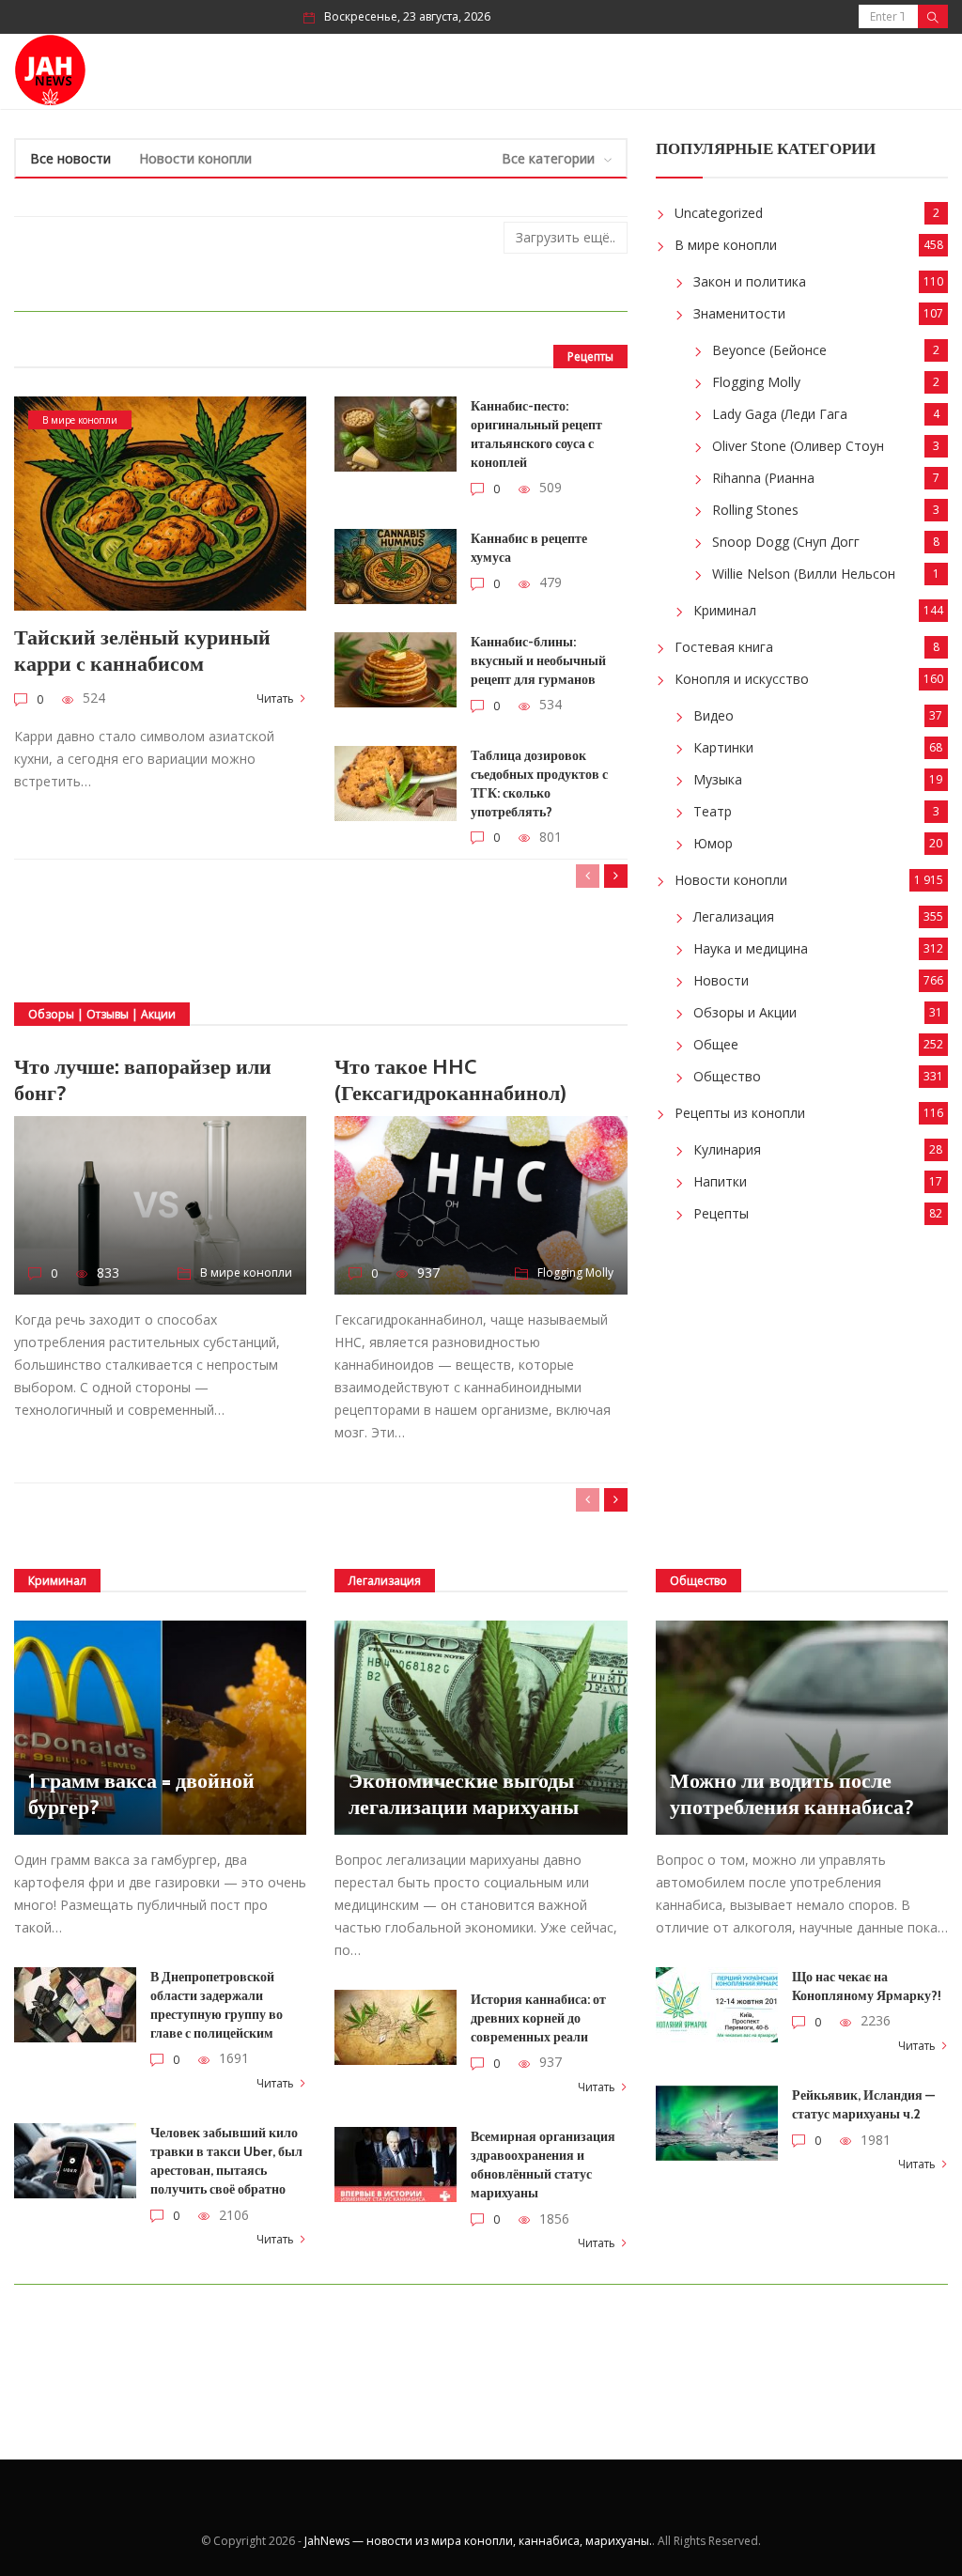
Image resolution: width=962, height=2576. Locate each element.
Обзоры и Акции (745, 1012)
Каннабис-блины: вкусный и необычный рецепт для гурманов (538, 660)
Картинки (723, 747)
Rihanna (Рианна (763, 478)
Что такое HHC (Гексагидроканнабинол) (450, 1080)
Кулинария (727, 1149)
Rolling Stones (755, 510)
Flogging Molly (575, 1272)
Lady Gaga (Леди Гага (780, 414)
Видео (714, 715)
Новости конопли (195, 158)
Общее (716, 1044)
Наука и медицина (751, 948)
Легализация (734, 916)
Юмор (713, 843)
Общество (727, 1076)
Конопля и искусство (742, 679)
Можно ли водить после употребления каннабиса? (792, 1794)
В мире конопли (80, 420)
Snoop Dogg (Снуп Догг (786, 542)
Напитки (720, 1181)
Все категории (548, 158)
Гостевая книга (724, 647)
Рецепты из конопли (740, 1113)
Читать (275, 698)
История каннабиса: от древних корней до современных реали (538, 2018)
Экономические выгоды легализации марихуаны (464, 1794)
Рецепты (721, 1213)
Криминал (725, 610)
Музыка (718, 779)
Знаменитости (739, 313)
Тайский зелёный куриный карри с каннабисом (142, 651)
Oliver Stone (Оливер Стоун (798, 446)
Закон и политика (750, 281)
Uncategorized (719, 213)
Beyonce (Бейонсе (769, 350)
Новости (721, 980)
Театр (713, 811)
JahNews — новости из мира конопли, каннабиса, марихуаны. (478, 2541)
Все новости (70, 158)
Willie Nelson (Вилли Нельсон (804, 574)
